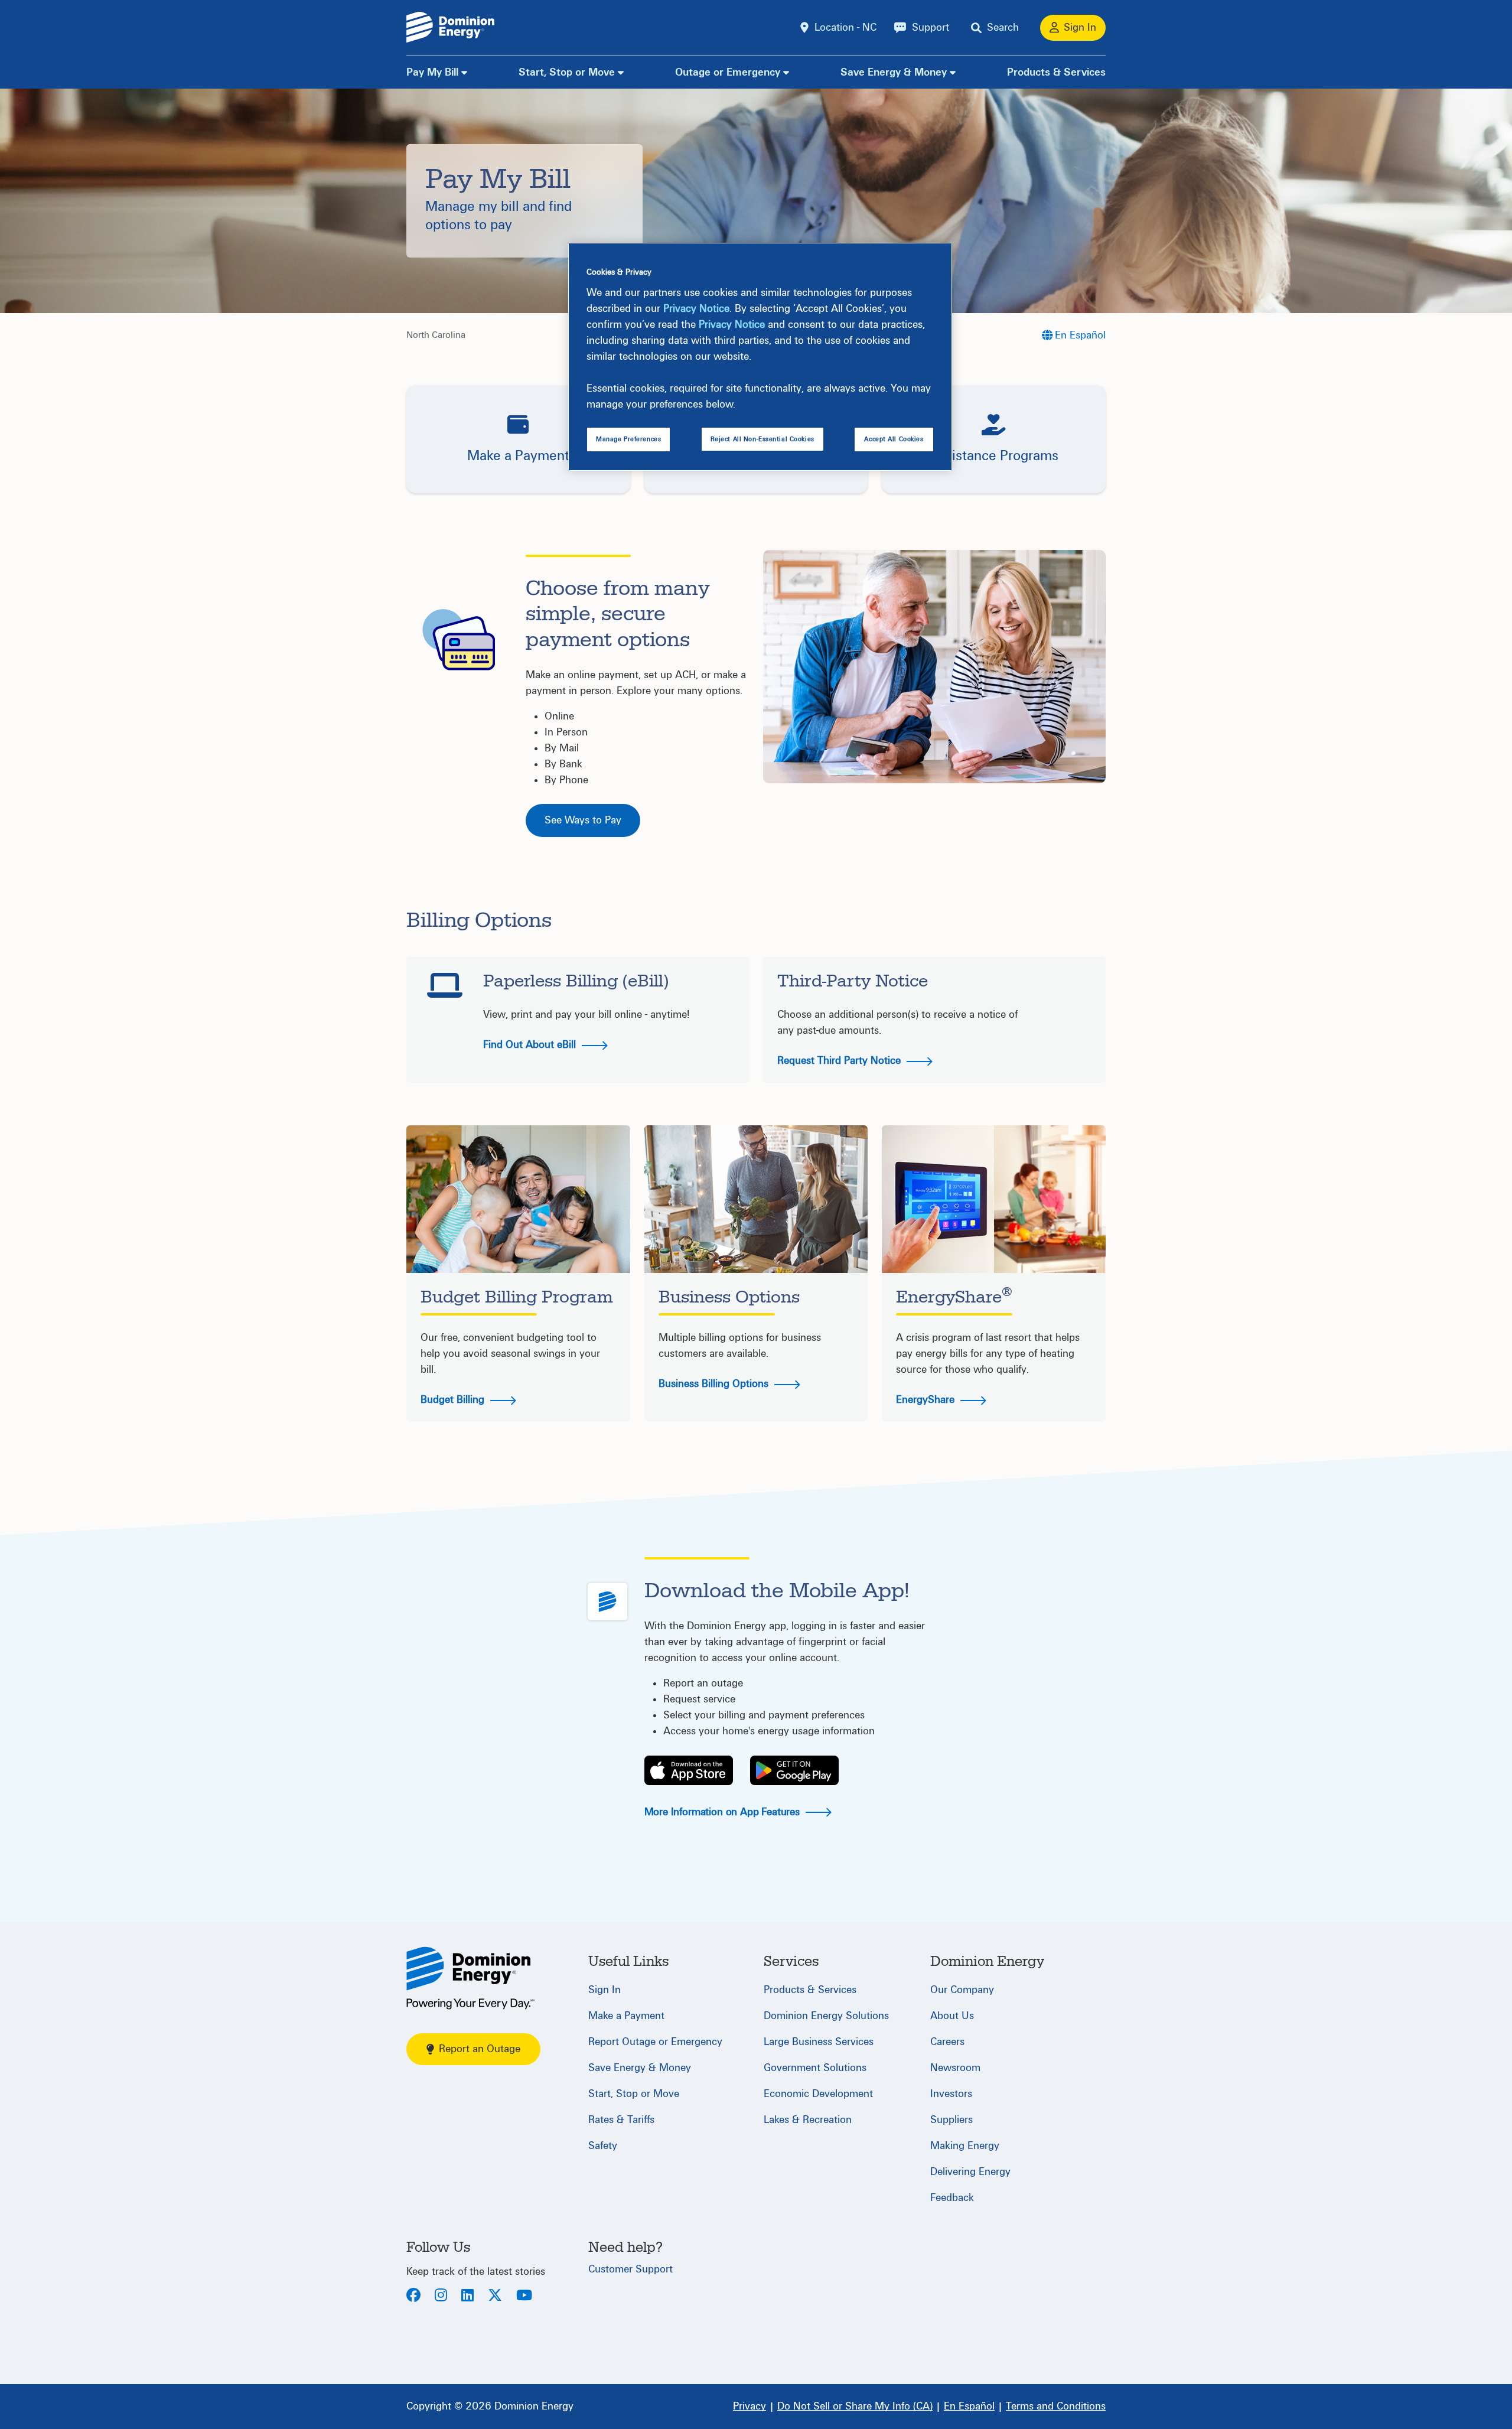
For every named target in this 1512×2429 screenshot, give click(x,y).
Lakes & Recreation (808, 2120)
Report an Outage (480, 2049)
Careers (947, 2042)
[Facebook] (413, 2296)
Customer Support (630, 2269)
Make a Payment (626, 2016)
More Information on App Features (724, 1812)
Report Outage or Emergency (655, 2042)
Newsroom (955, 2068)
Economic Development (818, 2094)
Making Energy (965, 2146)
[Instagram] (441, 2296)
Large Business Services (819, 2042)
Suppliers (951, 2120)
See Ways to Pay (583, 820)
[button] (518, 439)
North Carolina (436, 335)
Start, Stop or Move (567, 72)
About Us (952, 2016)
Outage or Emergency (728, 72)
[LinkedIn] (467, 2296)
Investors (951, 2094)
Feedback (952, 2198)
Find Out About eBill (531, 1045)
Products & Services (1056, 72)
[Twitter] (495, 2296)
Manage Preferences (628, 439)
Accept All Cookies (894, 439)
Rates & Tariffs (621, 2120)
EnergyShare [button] (927, 1400)
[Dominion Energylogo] (451, 27)
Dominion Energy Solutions (826, 2016)
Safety (603, 2146)
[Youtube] (524, 2296)
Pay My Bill (432, 72)
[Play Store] (794, 1770)
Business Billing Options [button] (715, 1384)
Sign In (605, 1990)
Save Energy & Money (894, 72)
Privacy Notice (696, 309)
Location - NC (845, 27)
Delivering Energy (970, 2172)
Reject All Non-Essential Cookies (762, 439)
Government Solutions (815, 2068)
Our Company (962, 1990)
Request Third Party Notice (840, 1061)
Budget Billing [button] (454, 1400)
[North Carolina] (470, 1978)
